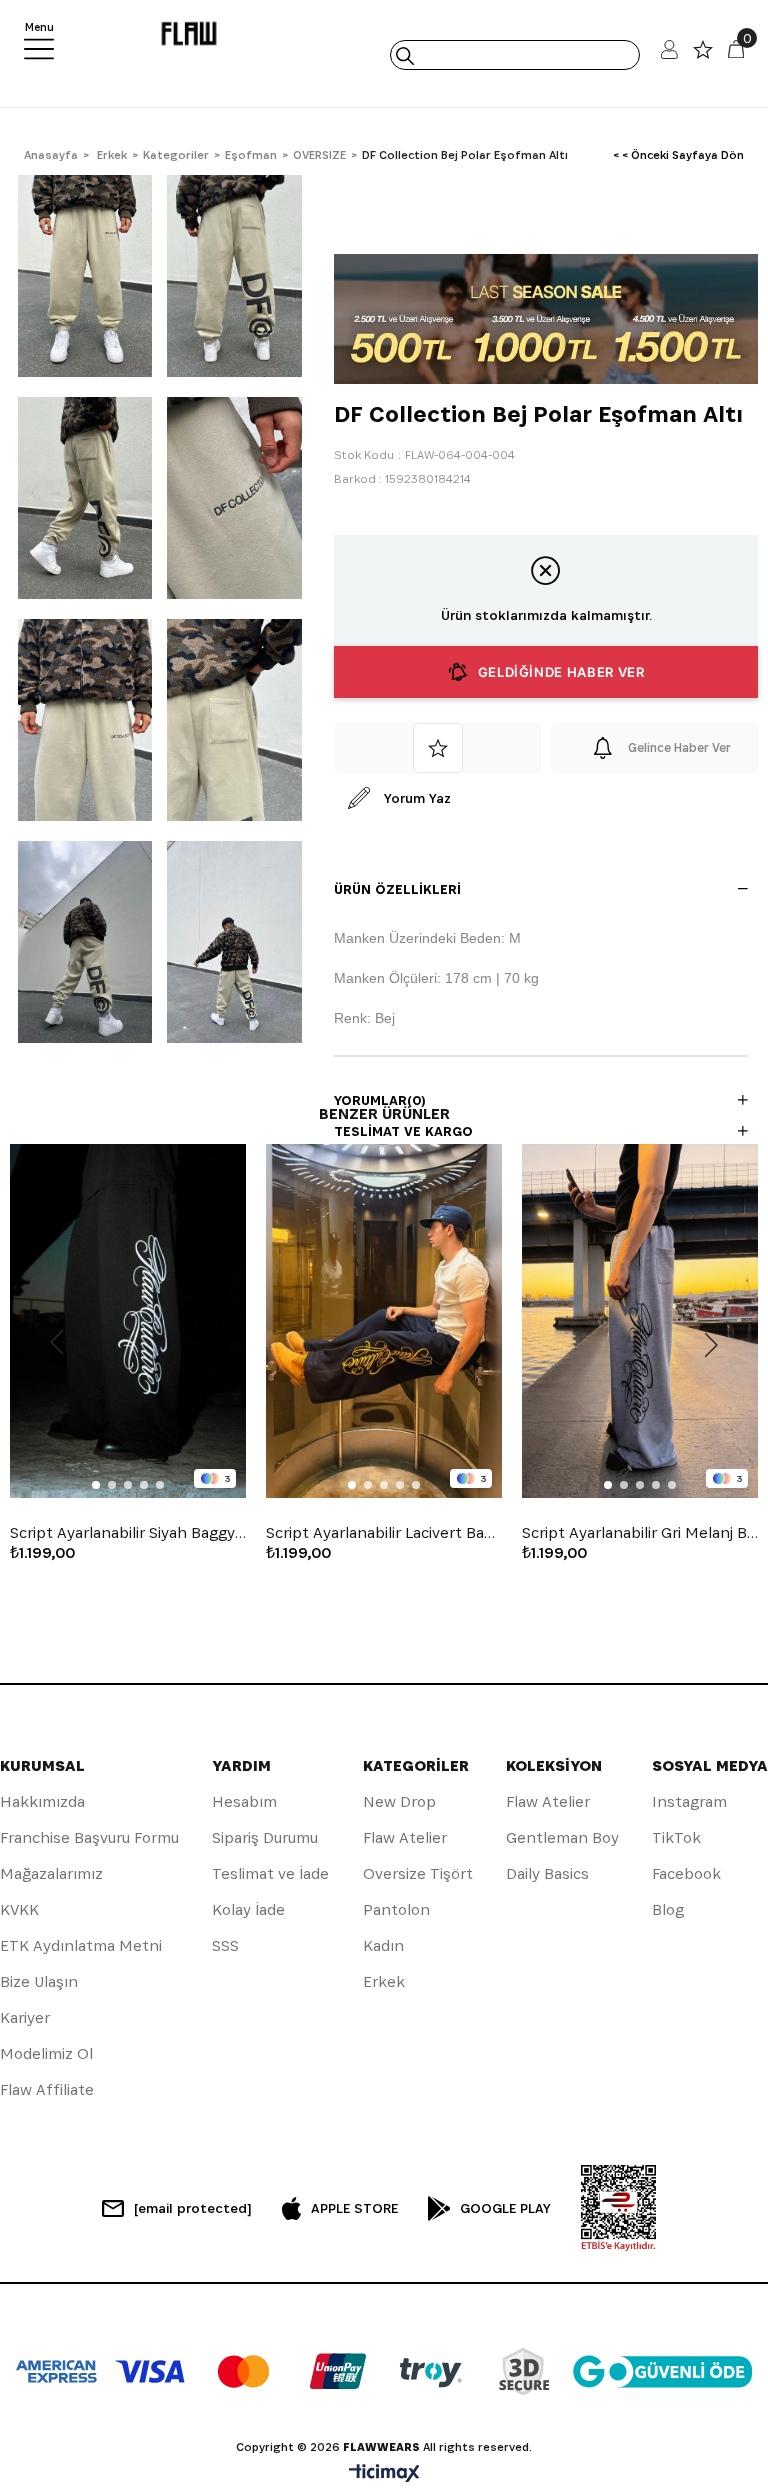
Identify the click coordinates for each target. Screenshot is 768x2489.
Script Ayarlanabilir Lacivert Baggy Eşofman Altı (384, 1533)
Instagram (689, 1801)
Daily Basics (547, 1873)
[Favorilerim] (703, 54)
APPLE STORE (354, 2208)
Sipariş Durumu (265, 1837)
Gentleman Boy (562, 1837)
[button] (96, 1485)
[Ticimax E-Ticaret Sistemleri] (384, 2474)
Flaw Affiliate (47, 2089)
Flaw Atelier (405, 1837)
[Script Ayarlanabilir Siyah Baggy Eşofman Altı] (128, 1321)
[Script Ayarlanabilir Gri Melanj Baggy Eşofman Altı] (640, 1321)
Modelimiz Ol (46, 2053)
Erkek (384, 1981)
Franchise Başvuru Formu (89, 1837)
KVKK (19, 1909)
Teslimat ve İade (270, 1873)
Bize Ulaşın (39, 1981)
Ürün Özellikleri (397, 889)
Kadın (383, 1945)
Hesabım (244, 1801)
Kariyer (25, 2017)
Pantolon (396, 1909)
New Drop (399, 1801)
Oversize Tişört (418, 1873)
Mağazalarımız (51, 1873)
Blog (668, 1909)
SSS (225, 1945)
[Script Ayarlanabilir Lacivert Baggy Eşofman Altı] (384, 1321)
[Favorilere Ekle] (437, 748)
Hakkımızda (42, 1801)
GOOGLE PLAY (505, 2208)
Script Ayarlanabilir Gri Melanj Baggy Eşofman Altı (640, 1533)
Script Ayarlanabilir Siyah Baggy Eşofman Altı (128, 1533)
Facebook (686, 1873)
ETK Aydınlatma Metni (81, 1945)
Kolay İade (248, 1909)
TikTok (676, 1837)
